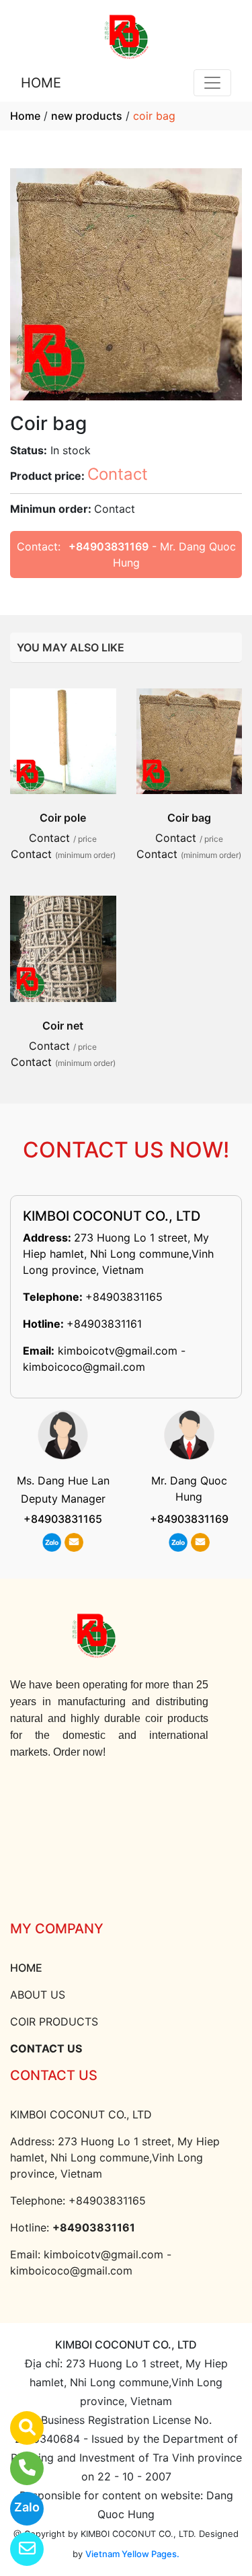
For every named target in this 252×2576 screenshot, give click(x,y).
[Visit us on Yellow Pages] (18, 2428)
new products (87, 116)
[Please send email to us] (18, 2549)
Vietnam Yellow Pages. (132, 2554)
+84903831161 (104, 1324)
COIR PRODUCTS (54, 2022)
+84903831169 (109, 546)
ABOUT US (38, 1995)
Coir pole (63, 818)
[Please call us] (18, 2468)
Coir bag (189, 818)
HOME (41, 83)
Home (25, 116)
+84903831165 (124, 1297)
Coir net (63, 1026)
